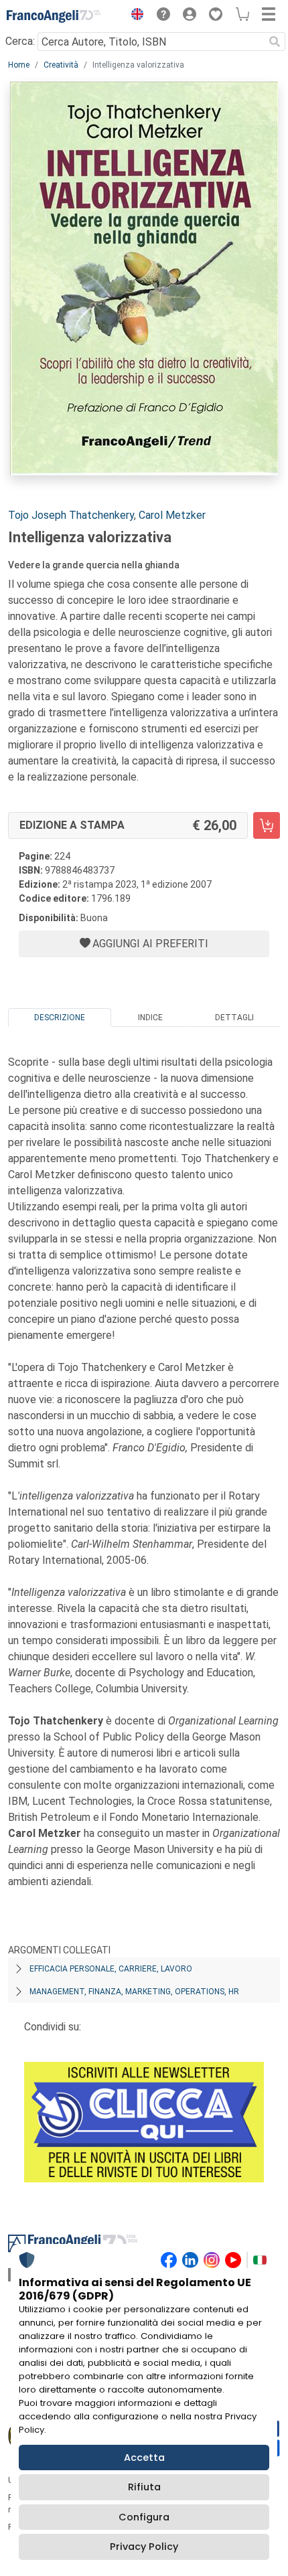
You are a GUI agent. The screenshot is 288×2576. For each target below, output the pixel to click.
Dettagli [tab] (234, 1018)
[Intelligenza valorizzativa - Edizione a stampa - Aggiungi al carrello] (267, 825)
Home (19, 65)
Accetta (144, 2458)
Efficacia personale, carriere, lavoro (111, 1969)
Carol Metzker (172, 515)
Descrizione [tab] (60, 1018)
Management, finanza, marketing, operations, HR (134, 1992)
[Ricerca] (275, 42)
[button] (134, 16)
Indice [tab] (150, 1018)
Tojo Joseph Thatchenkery (71, 515)
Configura (144, 2517)
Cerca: (20, 41)
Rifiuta (144, 2487)
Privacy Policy (144, 2547)
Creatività (61, 65)
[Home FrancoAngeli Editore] (54, 16)
